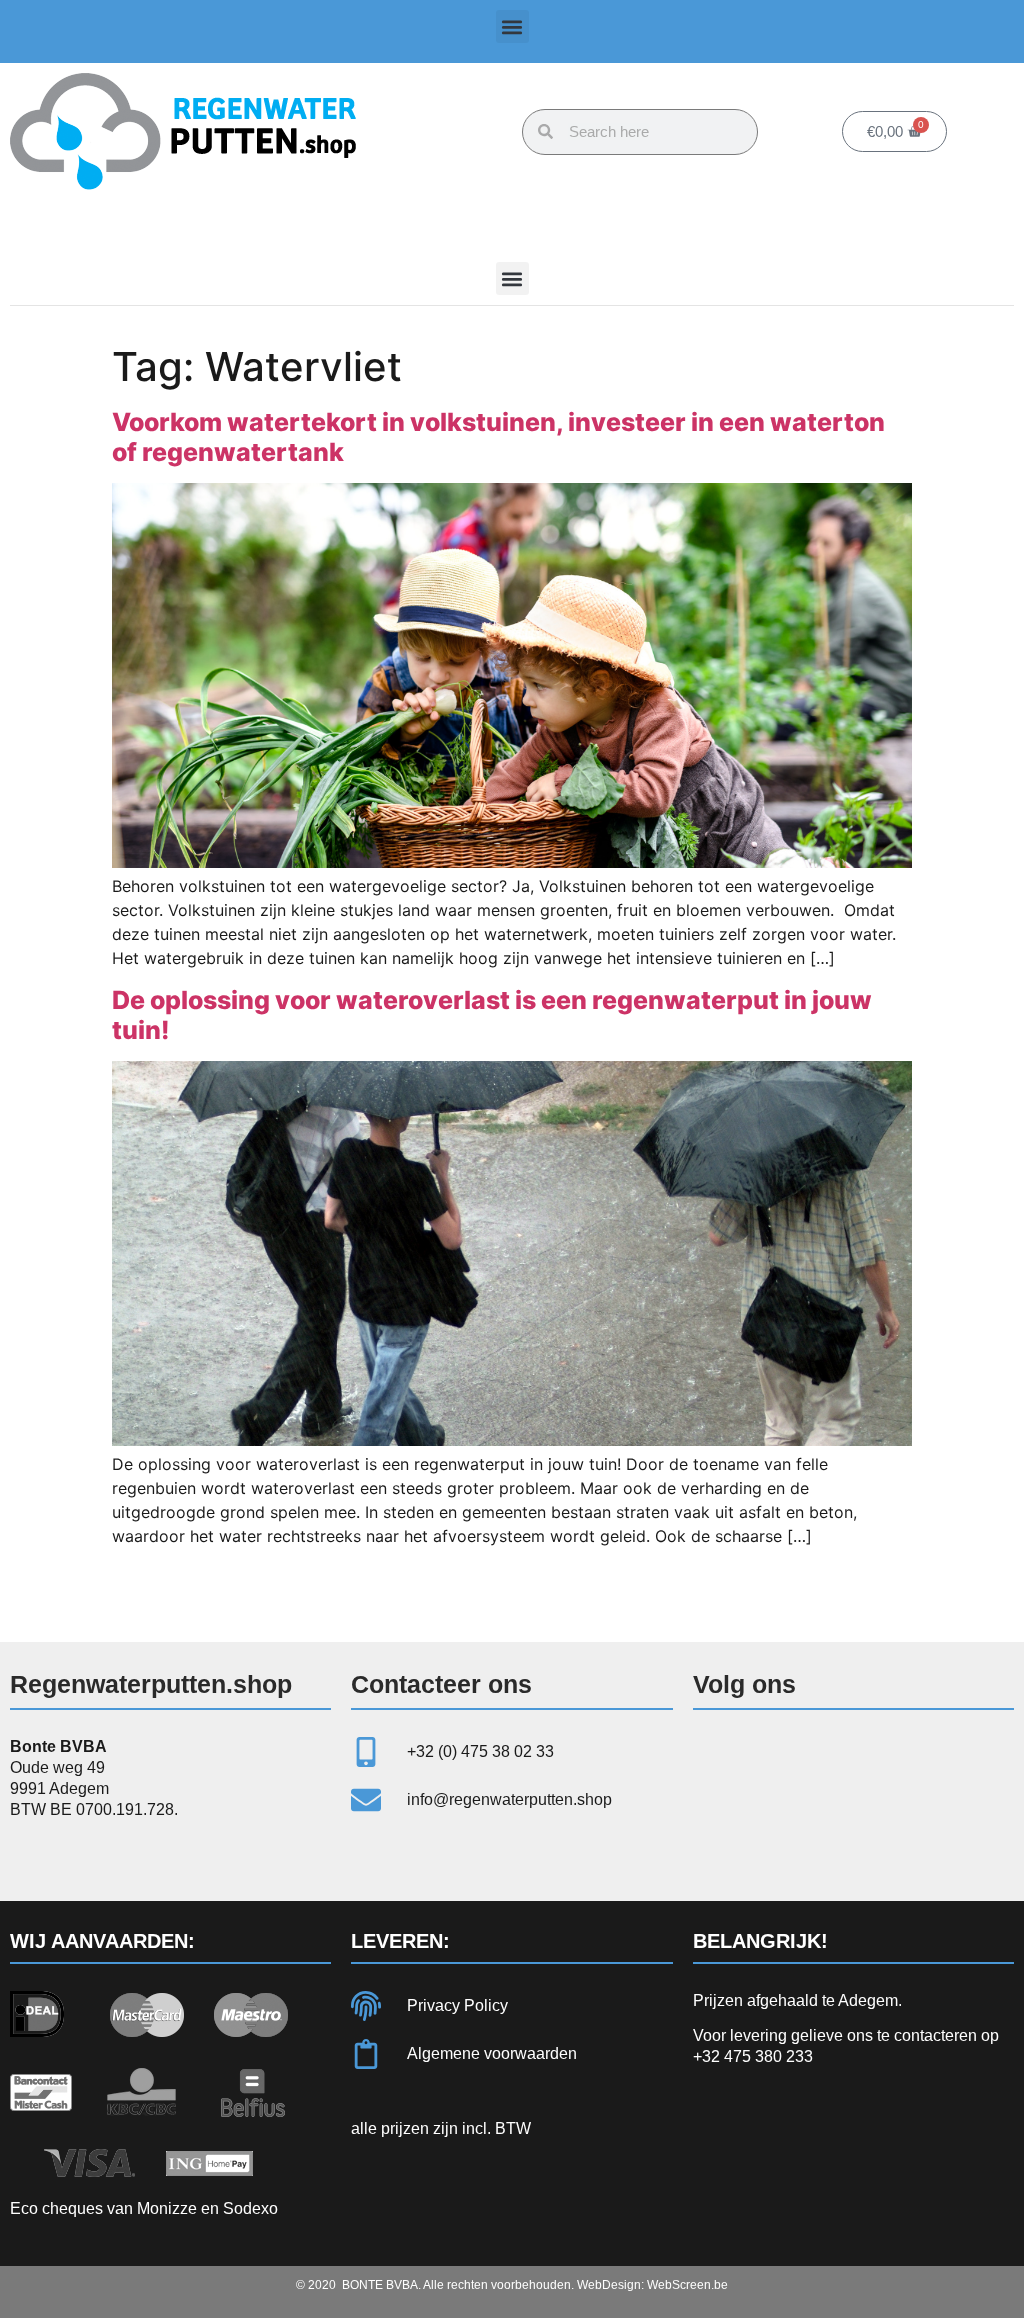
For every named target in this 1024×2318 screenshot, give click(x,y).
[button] (512, 26)
